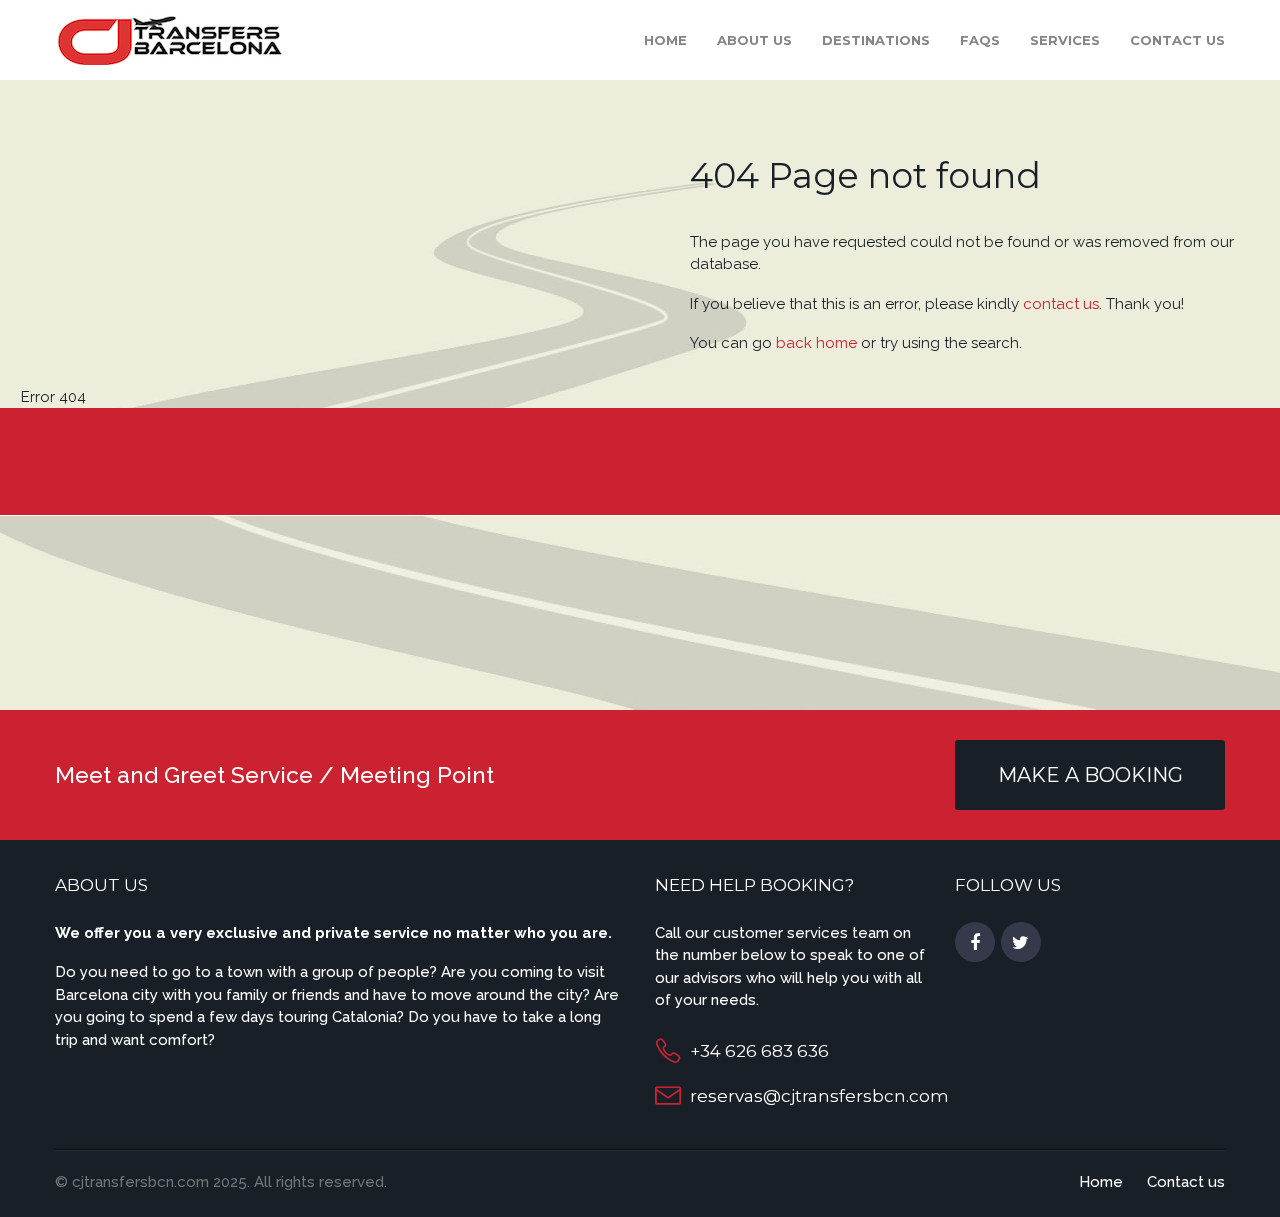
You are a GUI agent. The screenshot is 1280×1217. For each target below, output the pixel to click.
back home (816, 343)
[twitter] (1021, 943)
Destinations (876, 40)
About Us (754, 40)
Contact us (1177, 40)
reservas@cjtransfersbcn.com (819, 1096)
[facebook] (975, 943)
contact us (1061, 304)
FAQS (980, 40)
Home (665, 40)
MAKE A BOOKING (1090, 775)
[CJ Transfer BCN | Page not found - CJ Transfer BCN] (168, 38)
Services (1065, 40)
